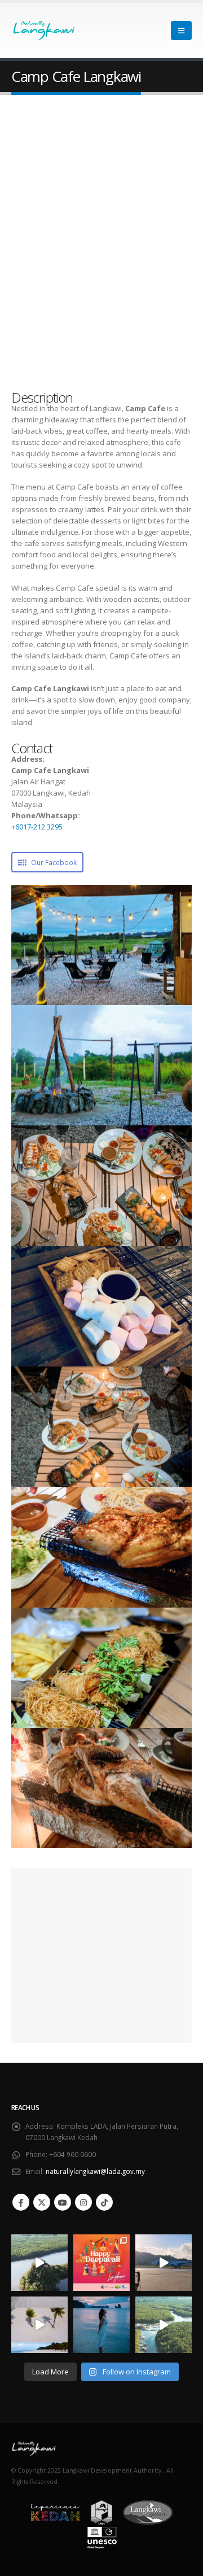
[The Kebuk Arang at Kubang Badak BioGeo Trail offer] (39, 2263)
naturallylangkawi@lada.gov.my (95, 2171)
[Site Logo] (34, 31)
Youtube (63, 2202)
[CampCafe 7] (101, 1547)
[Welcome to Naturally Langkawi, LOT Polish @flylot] (164, 2263)
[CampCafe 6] (101, 1427)
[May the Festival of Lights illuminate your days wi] (101, 2263)
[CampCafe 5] (101, 1306)
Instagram (83, 2202)
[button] (181, 30)
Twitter (42, 2202)
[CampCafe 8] (101, 1668)
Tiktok (104, 2202)
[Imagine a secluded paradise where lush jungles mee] (39, 2325)
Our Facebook (53, 862)
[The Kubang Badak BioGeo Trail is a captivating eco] (164, 2325)
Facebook (21, 2202)
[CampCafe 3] (101, 1065)
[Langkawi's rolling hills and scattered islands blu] (101, 2325)
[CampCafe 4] (101, 1186)
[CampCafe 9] (101, 1788)
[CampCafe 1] (101, 945)
